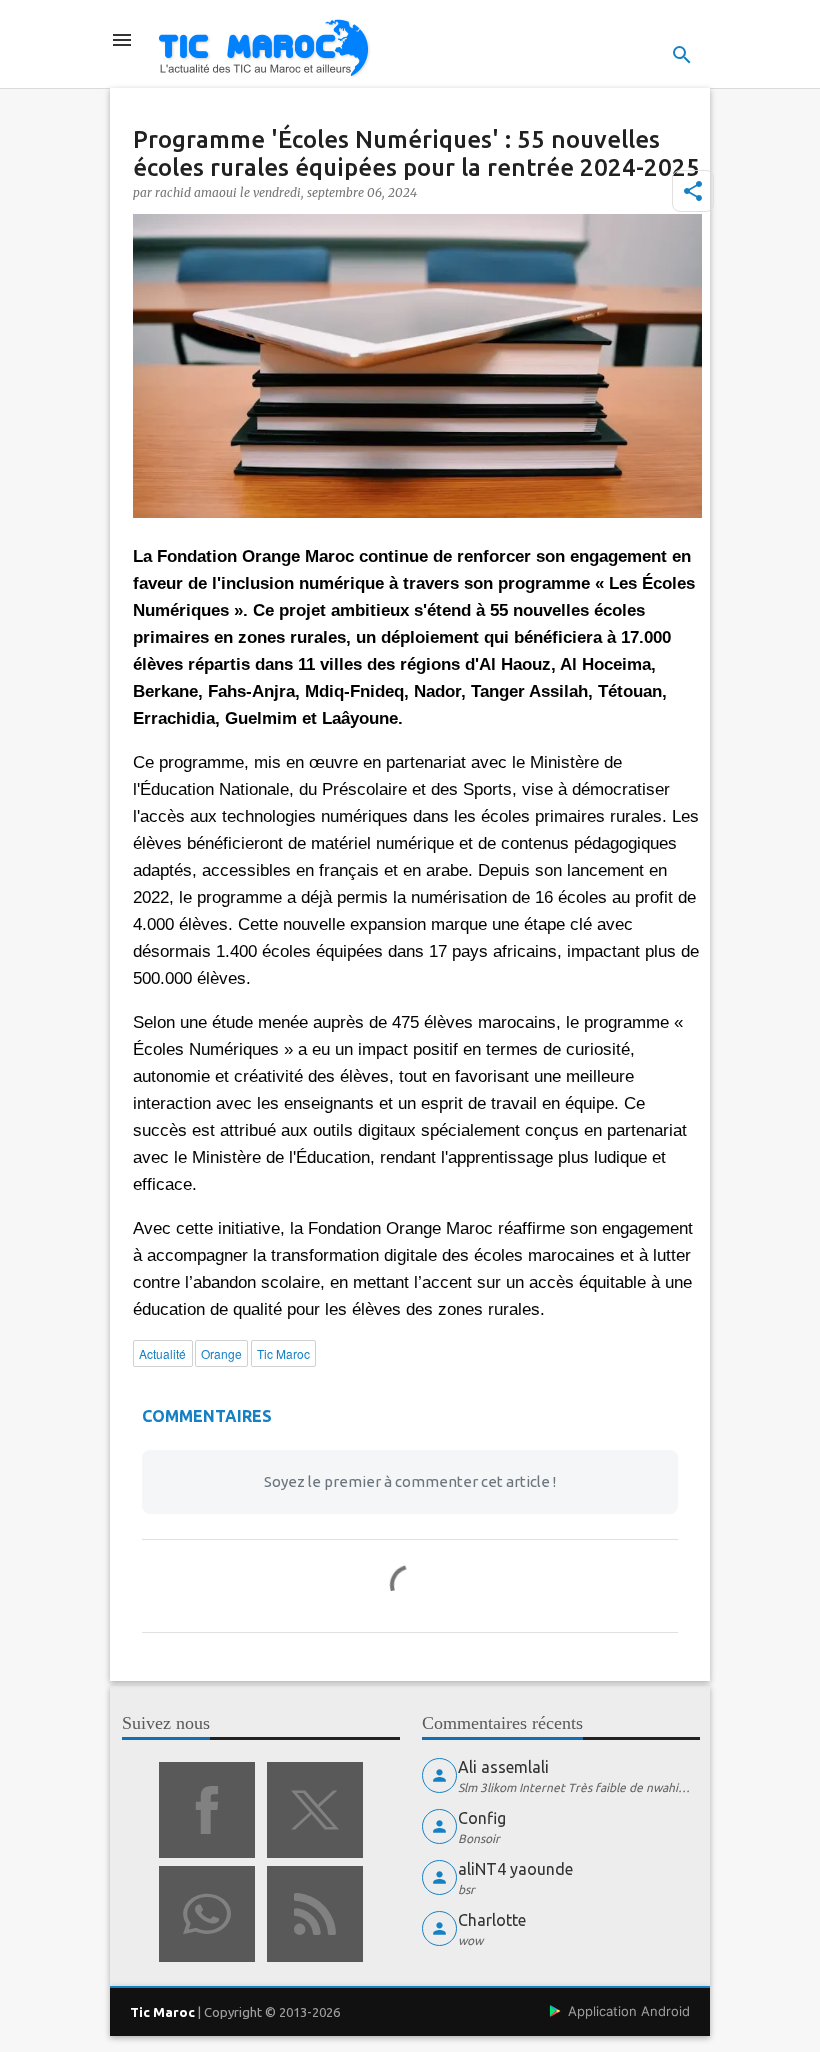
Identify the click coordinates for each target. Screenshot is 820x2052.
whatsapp (207, 1914)
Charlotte (492, 1920)
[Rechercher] (682, 55)
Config (482, 1818)
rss (315, 1914)
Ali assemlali (503, 1767)
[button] (693, 191)
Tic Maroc (162, 2012)
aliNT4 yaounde (515, 1869)
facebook (207, 1810)
